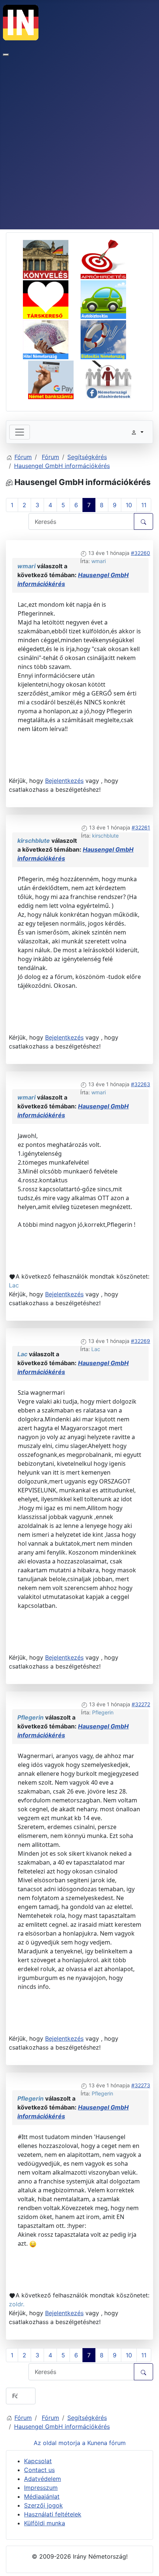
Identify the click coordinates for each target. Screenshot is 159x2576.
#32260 (141, 553)
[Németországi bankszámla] (56, 378)
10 (129, 505)
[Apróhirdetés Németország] (109, 258)
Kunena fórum (106, 2443)
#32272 (141, 1704)
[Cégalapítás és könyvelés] (51, 258)
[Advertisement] (79, 146)
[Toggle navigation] (20, 432)
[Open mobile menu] (6, 55)
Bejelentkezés (64, 781)
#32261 (141, 827)
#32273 (141, 2085)
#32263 (141, 1084)
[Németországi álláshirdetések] (109, 378)
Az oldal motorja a (60, 2443)
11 (144, 505)
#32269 (141, 1341)
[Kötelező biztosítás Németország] (109, 298)
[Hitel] (51, 339)
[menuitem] (38, 2461)
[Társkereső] (51, 298)
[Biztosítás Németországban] (109, 339)
